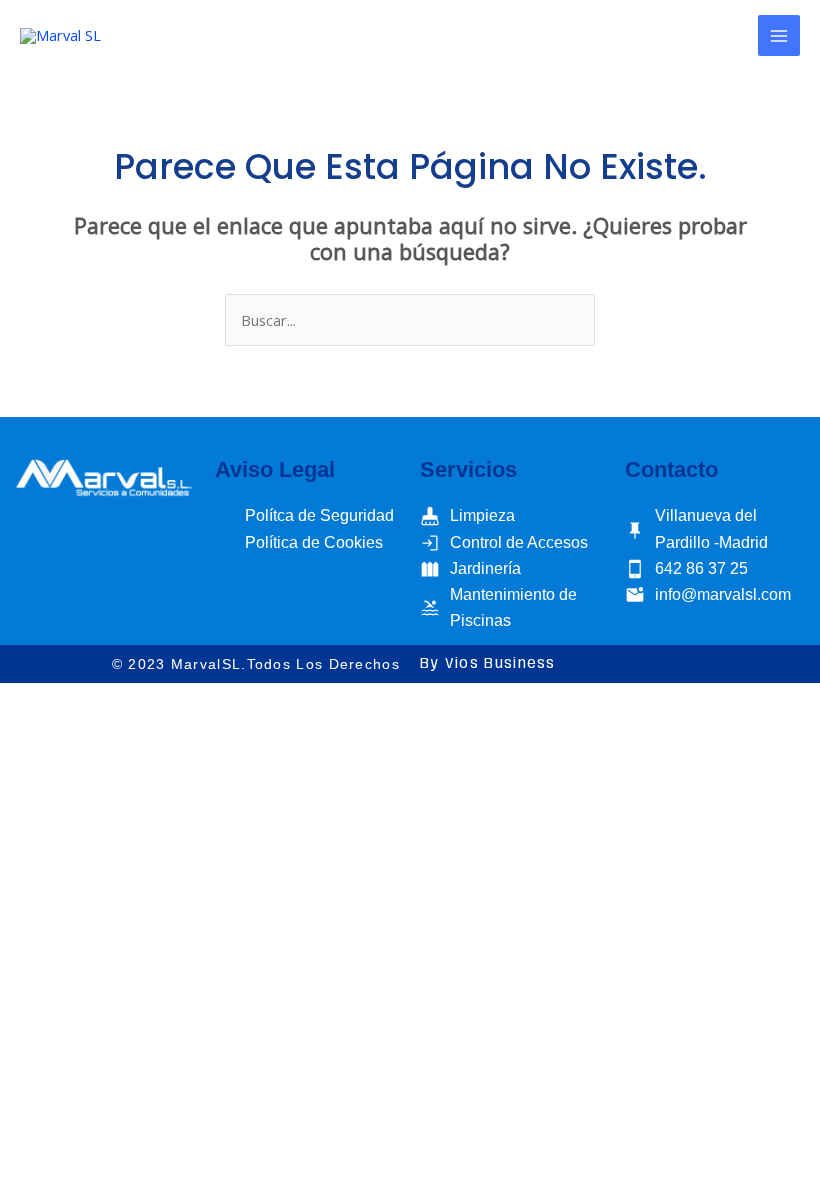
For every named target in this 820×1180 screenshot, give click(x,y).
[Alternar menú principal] (779, 36)
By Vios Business (488, 664)
